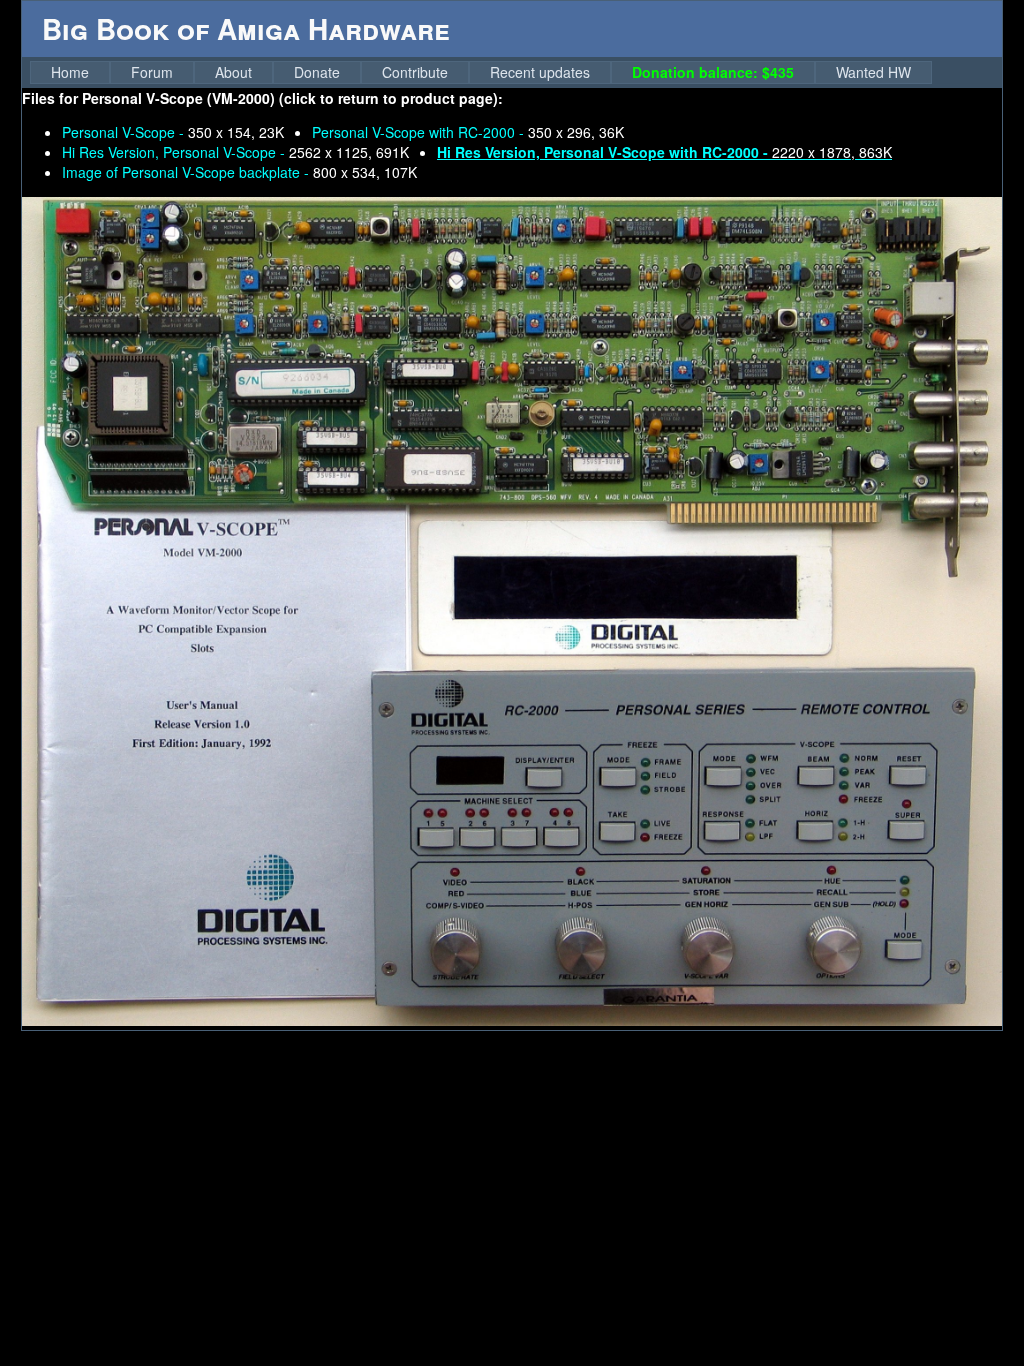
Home (70, 72)
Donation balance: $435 (713, 72)
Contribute (415, 72)
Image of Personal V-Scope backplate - (239, 172)
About (233, 72)
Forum (152, 72)
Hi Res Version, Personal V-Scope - (235, 152)
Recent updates (540, 72)
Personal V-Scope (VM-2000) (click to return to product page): (292, 98)
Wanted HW (873, 72)
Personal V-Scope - (173, 132)
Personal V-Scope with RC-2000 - (468, 132)
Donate (317, 72)
